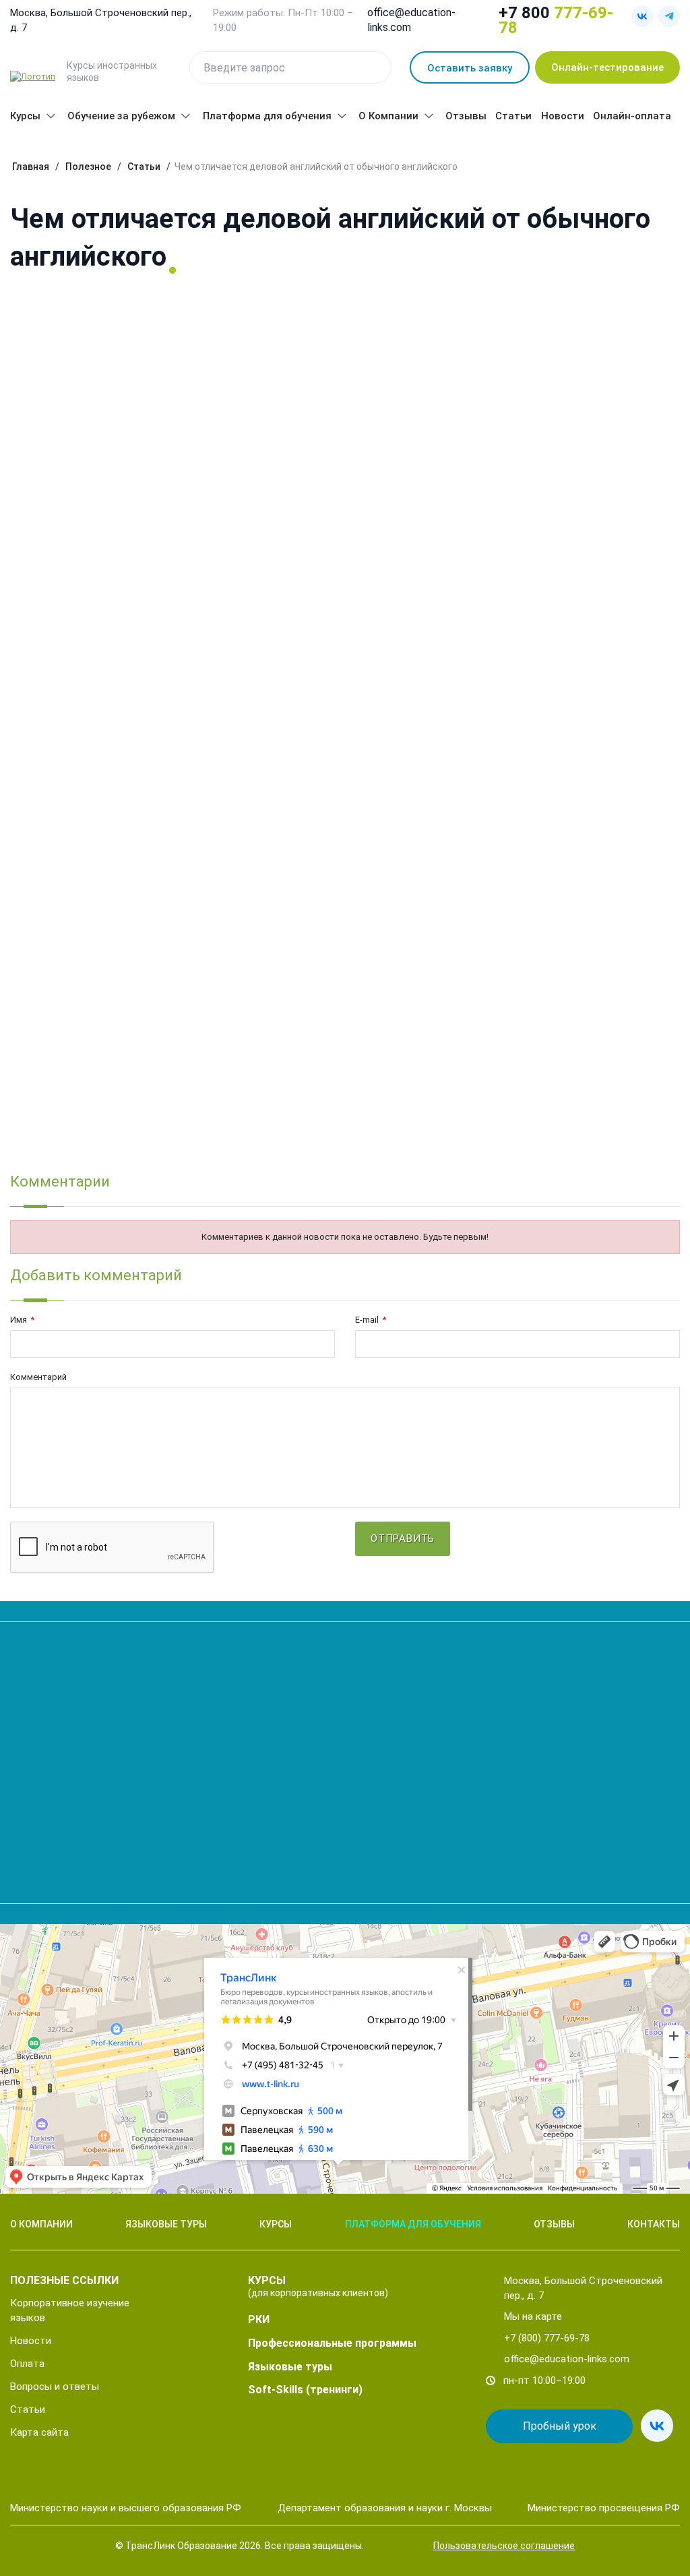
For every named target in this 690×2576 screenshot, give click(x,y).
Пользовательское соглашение (504, 2546)
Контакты (654, 2224)
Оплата (27, 2364)
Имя (22, 1320)
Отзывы (466, 116)
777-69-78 (556, 20)
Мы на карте (533, 2316)
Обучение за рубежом (121, 116)
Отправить (354, 1830)
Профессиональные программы (332, 2343)
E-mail (371, 1320)
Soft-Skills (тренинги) (305, 2390)
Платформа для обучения (267, 116)
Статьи (513, 116)
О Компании (388, 116)
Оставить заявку (470, 68)
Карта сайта (39, 2432)
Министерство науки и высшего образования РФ (126, 2508)
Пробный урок (560, 2426)
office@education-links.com (411, 20)
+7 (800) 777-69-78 (547, 2338)
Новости (563, 116)
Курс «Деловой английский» (76, 396)
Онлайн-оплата (632, 116)
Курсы (25, 116)
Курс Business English (60, 684)
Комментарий (38, 1377)
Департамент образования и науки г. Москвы (385, 2508)
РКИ (259, 2319)
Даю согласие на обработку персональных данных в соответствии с (161, 1871)
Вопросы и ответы (55, 2387)
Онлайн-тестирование (607, 67)
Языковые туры (166, 2224)
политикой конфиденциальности (94, 1876)
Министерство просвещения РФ (604, 2508)
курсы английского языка (523, 483)
